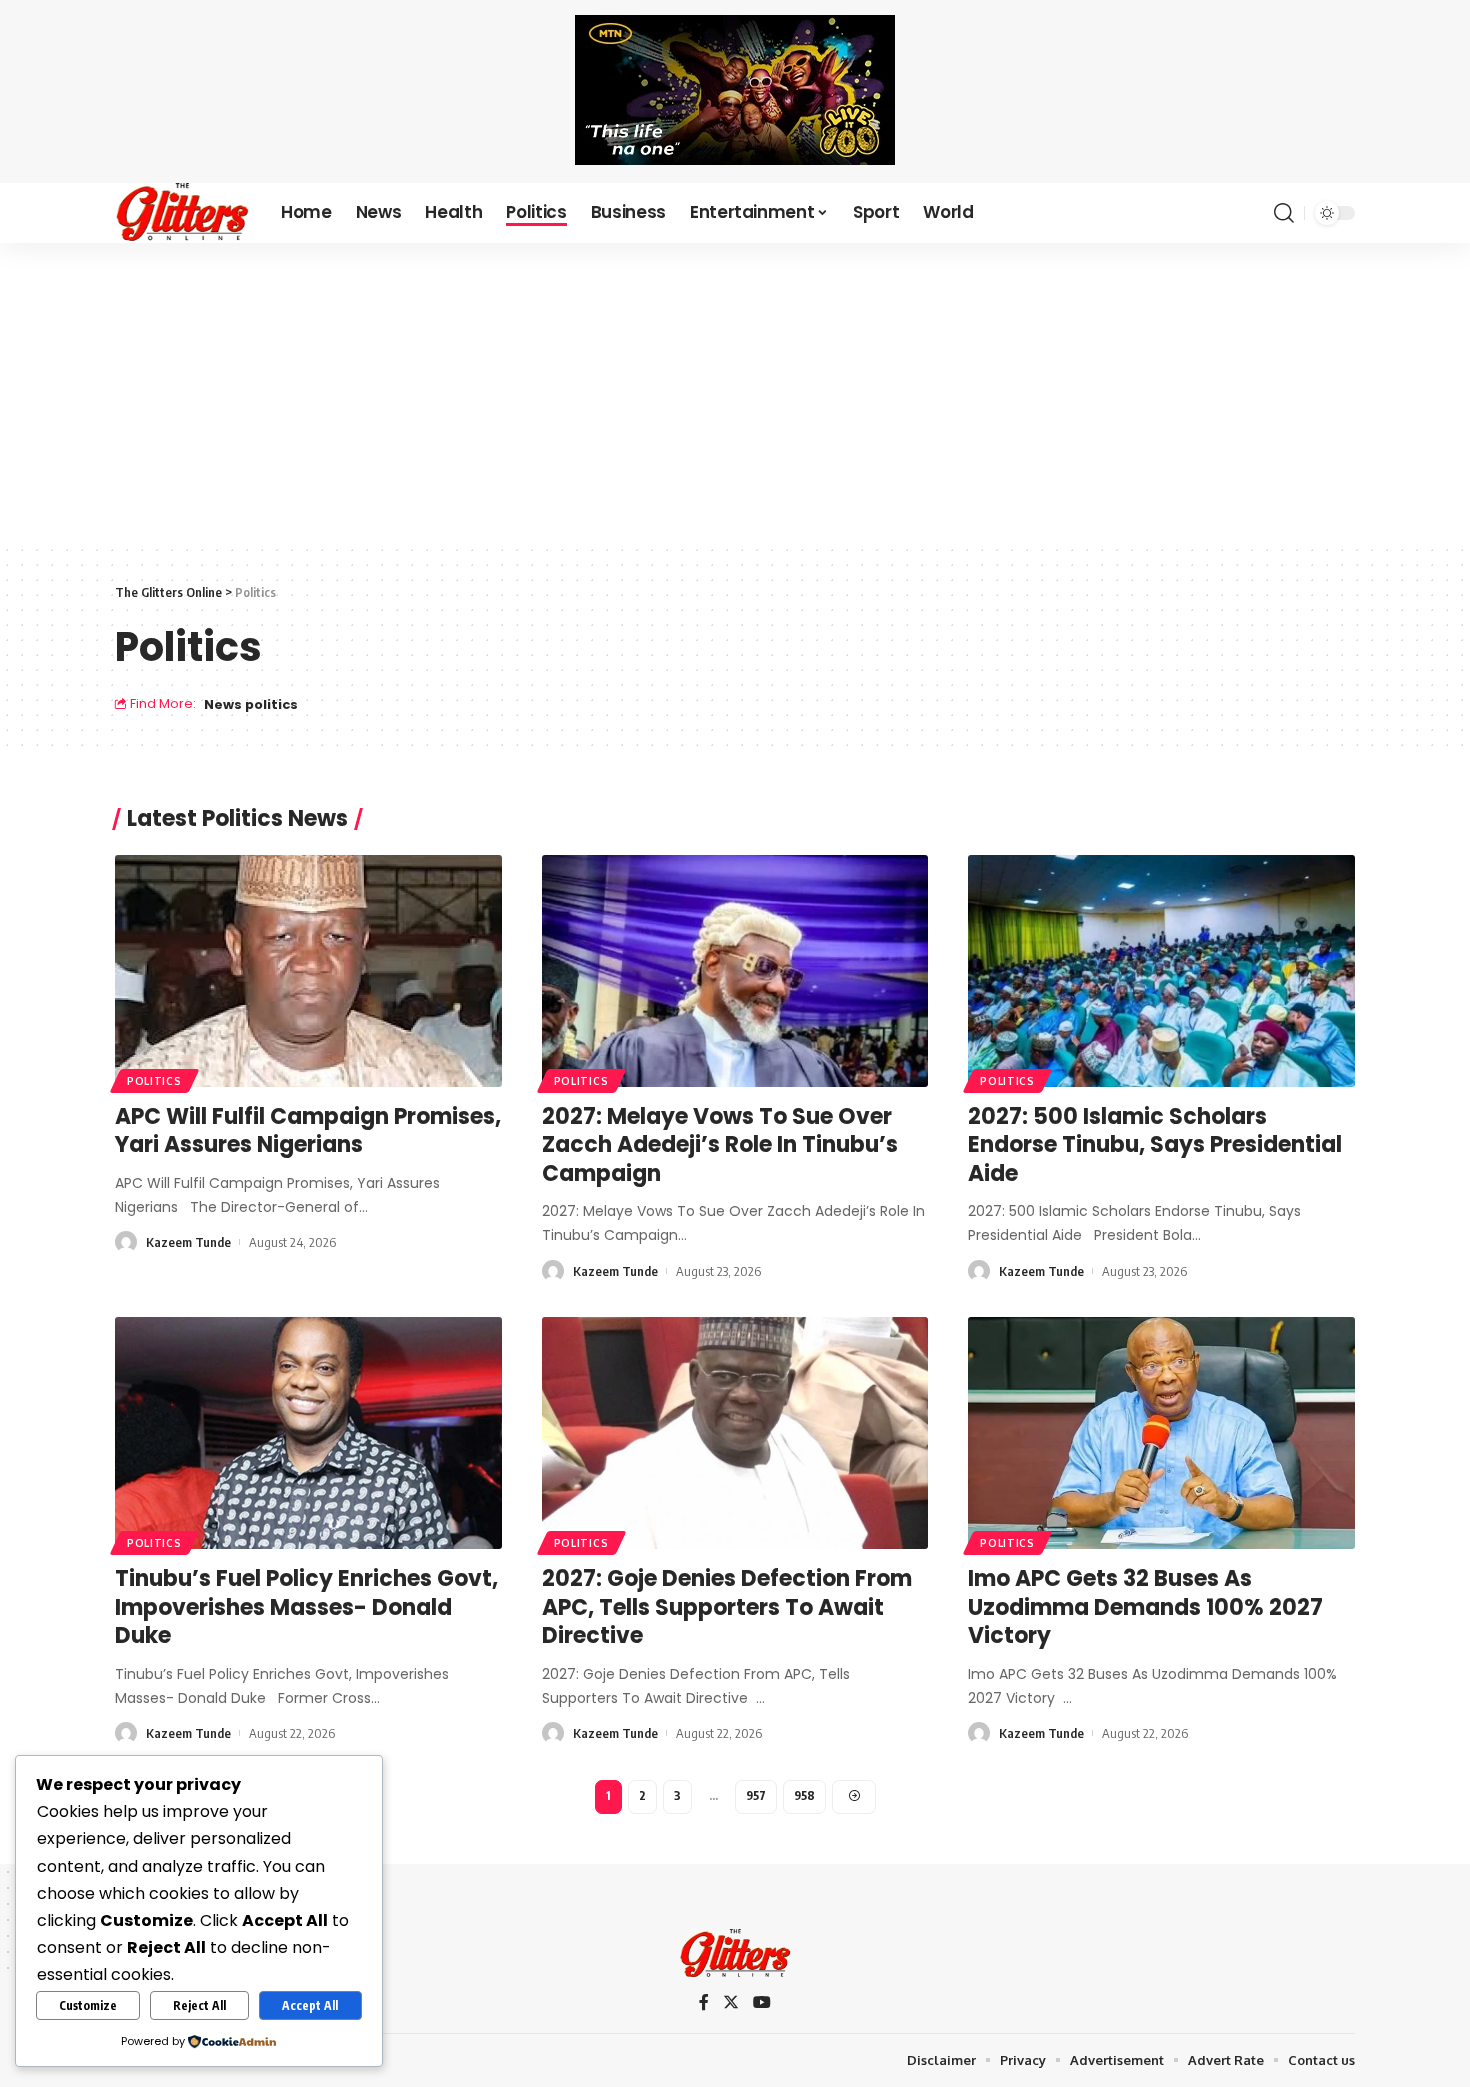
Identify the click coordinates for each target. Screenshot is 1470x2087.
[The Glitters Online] (182, 213)
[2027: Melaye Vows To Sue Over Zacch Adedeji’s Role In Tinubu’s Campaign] (735, 971)
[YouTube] (762, 2003)
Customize (88, 2005)
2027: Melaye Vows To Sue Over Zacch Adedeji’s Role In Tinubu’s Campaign (720, 1145)
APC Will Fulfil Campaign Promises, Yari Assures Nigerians (308, 1131)
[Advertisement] (735, 393)
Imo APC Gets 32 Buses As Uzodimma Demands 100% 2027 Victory (1145, 1607)
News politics (251, 704)
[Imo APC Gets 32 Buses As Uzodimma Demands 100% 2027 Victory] (1161, 1433)
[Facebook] (704, 2003)
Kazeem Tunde (188, 1242)
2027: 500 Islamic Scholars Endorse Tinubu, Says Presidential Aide (1155, 1145)
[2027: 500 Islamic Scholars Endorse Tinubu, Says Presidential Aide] (1161, 971)
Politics (154, 1081)
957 (756, 1795)
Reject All (199, 2005)
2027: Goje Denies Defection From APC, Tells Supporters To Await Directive (727, 1607)
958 (804, 1795)
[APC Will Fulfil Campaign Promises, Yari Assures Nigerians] (308, 971)
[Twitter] (731, 2003)
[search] (1284, 213)
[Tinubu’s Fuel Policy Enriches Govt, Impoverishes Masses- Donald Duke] (308, 1433)
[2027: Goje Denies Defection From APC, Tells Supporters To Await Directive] (735, 1433)
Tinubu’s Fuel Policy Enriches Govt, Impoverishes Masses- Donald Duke (306, 1607)
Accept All (310, 2005)
